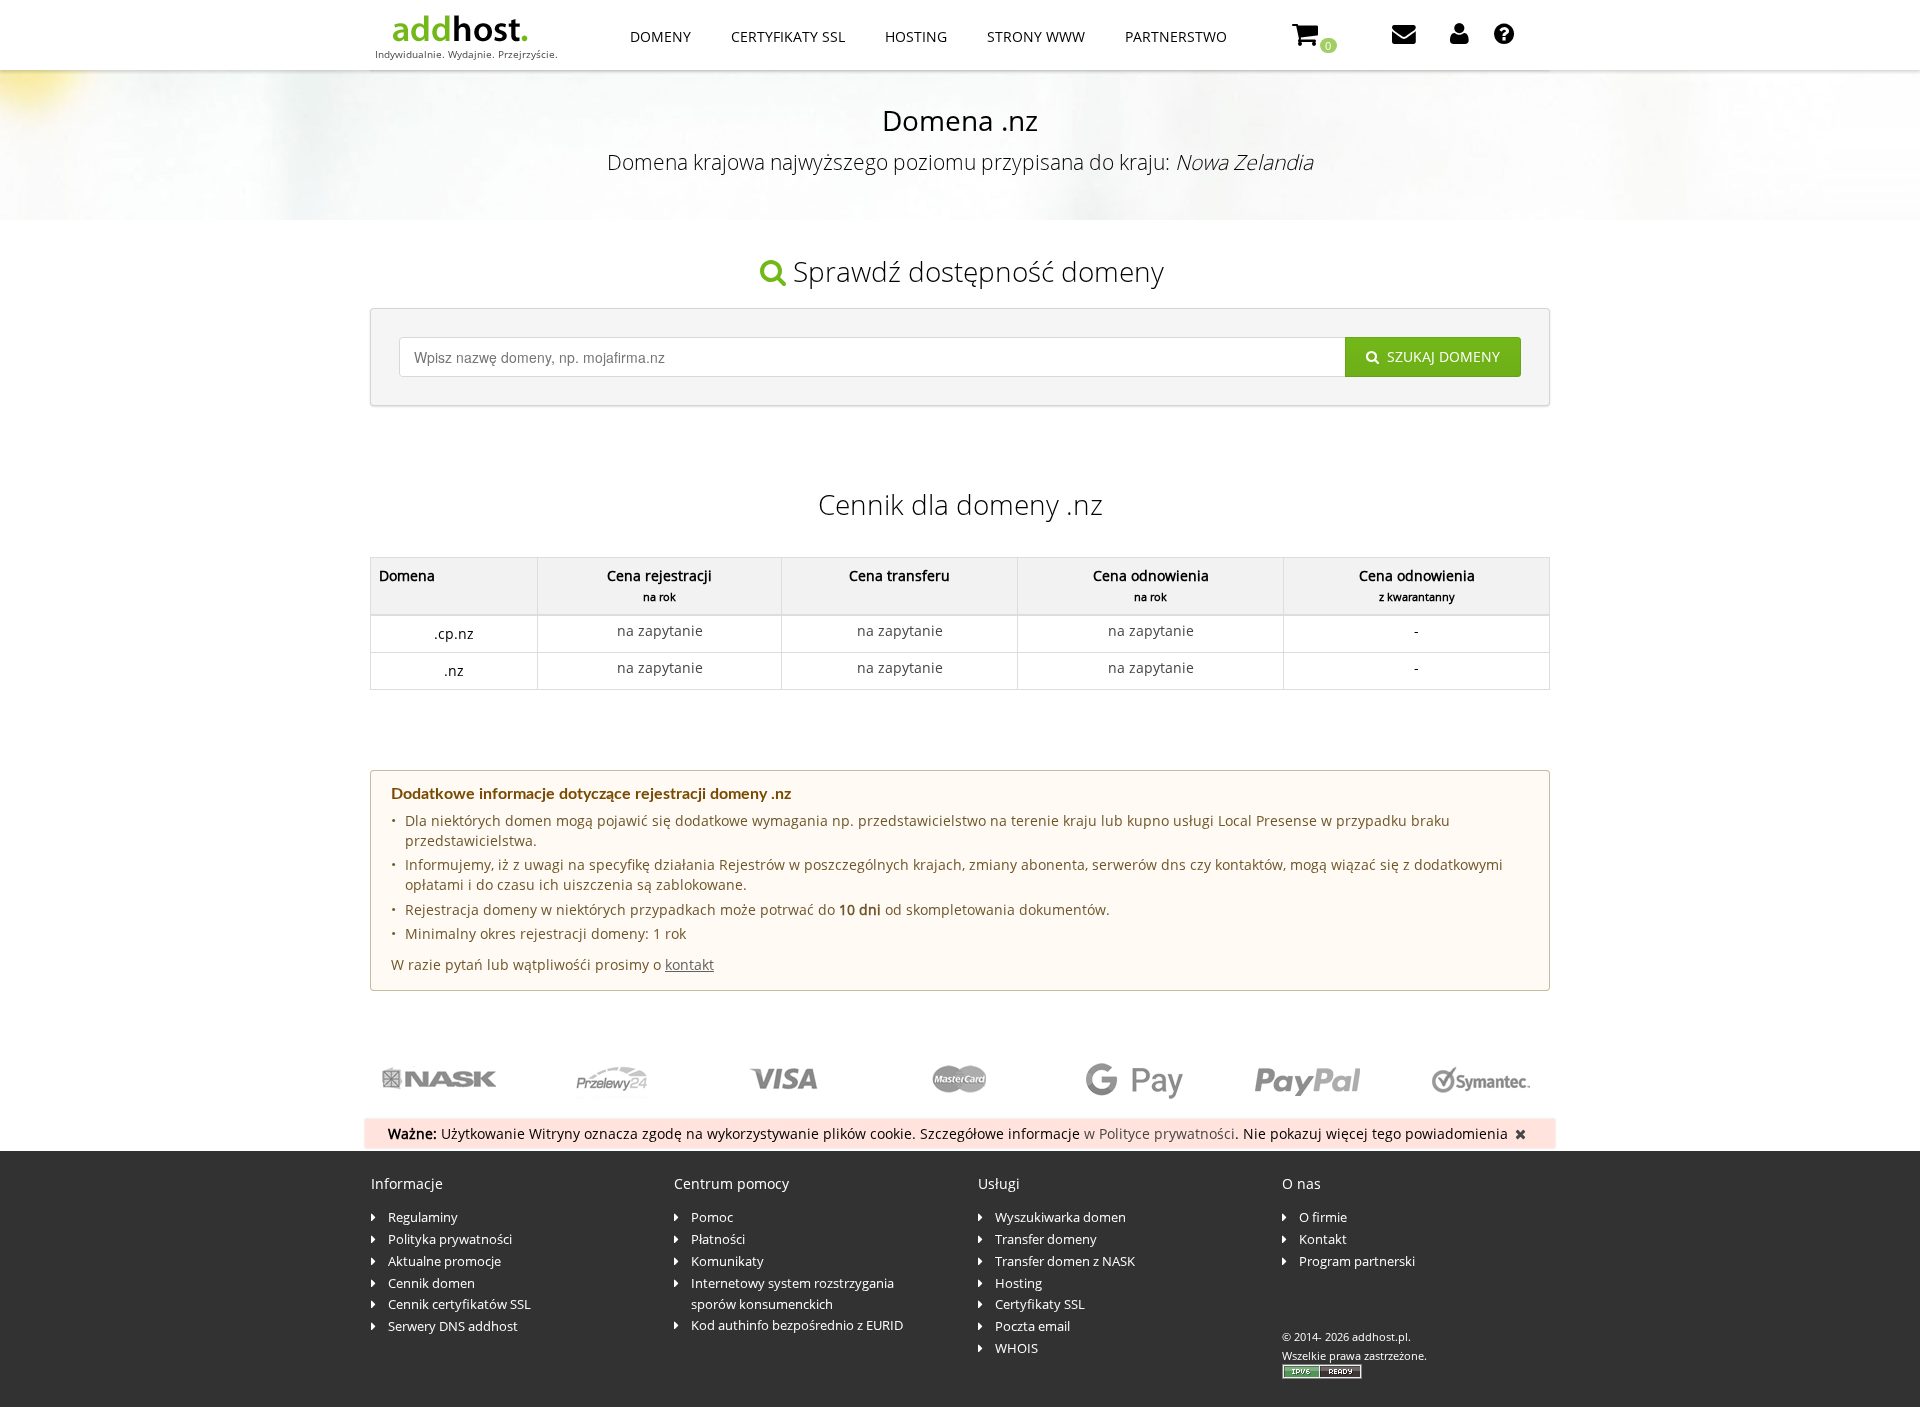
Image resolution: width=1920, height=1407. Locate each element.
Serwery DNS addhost (453, 1326)
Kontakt (1323, 1239)
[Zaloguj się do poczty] (1406, 36)
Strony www (1036, 36)
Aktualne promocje (444, 1261)
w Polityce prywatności (1159, 1133)
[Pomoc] (1506, 36)
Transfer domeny (1046, 1239)
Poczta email (1032, 1326)
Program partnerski (1357, 1261)
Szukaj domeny (1443, 356)
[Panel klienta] (1461, 36)
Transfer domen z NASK (1065, 1261)
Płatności (718, 1239)
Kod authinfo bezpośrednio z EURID (797, 1325)
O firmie (1323, 1217)
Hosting (916, 36)
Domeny (660, 36)
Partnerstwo (1176, 36)
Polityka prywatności (450, 1239)
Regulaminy (423, 1217)
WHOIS (1016, 1348)
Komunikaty (727, 1261)
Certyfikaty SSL (788, 36)
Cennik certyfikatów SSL (459, 1304)
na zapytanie (660, 630)
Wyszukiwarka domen (1060, 1217)
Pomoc (712, 1217)
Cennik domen (431, 1283)
